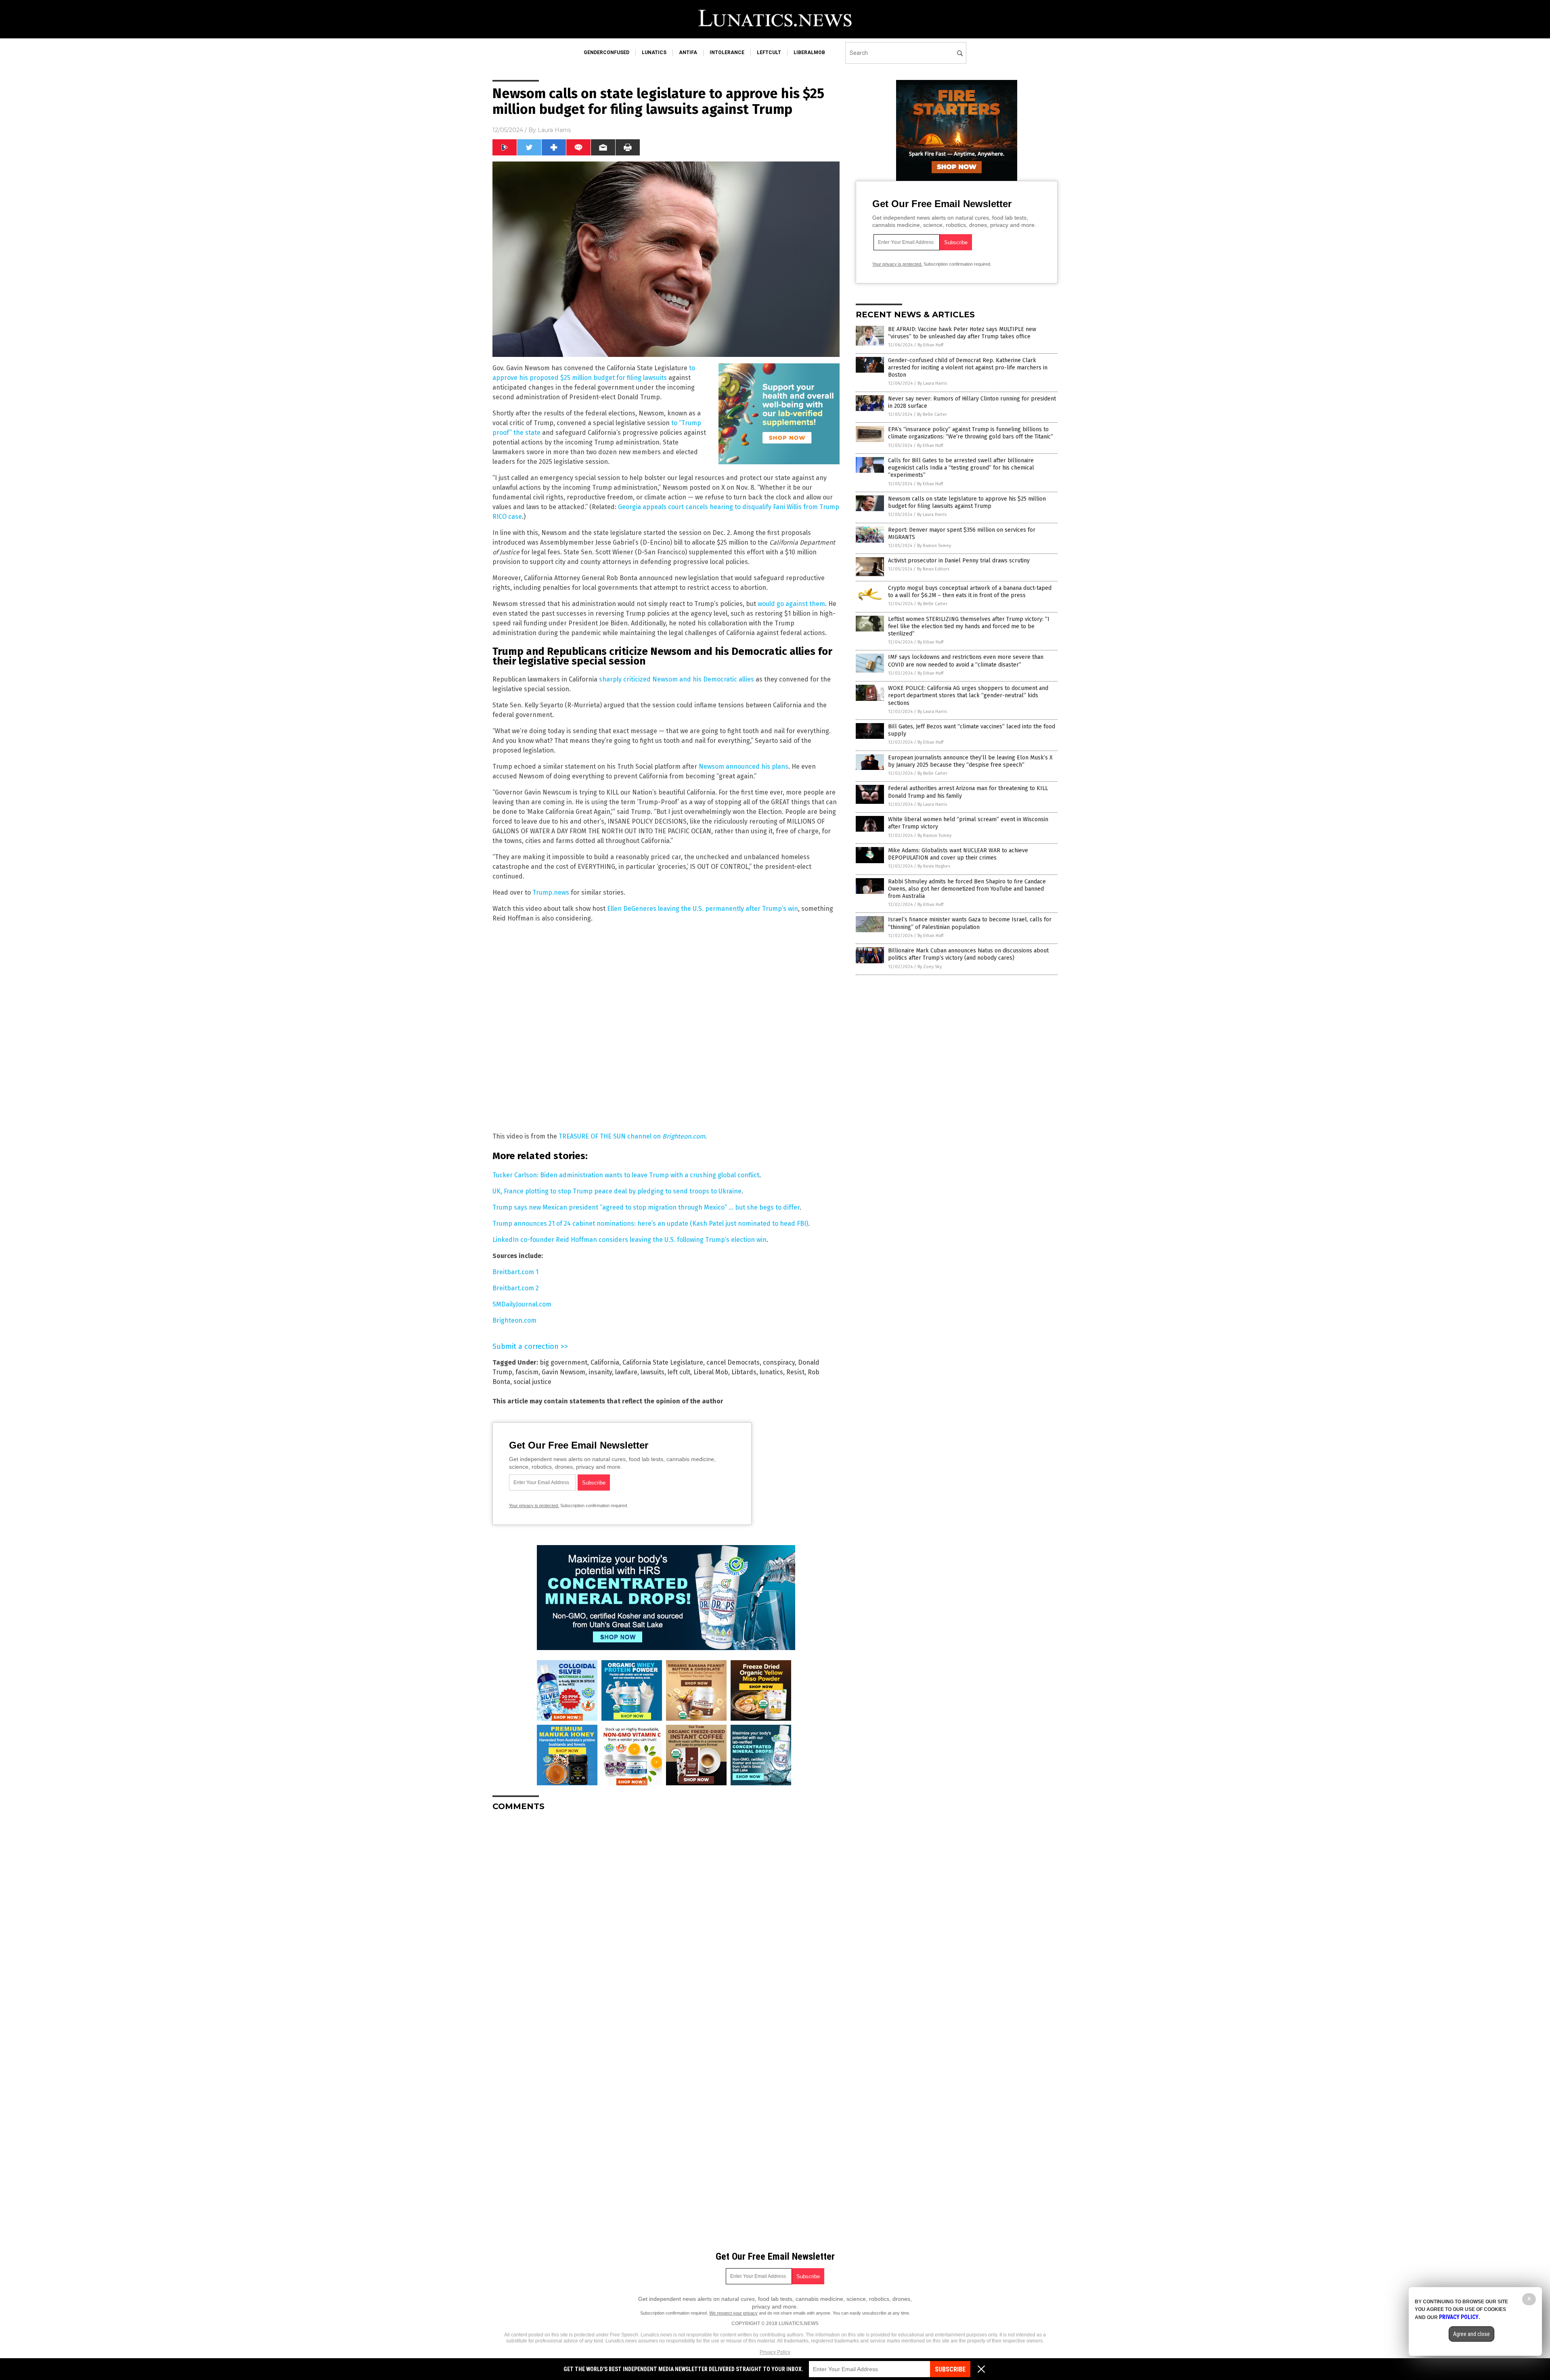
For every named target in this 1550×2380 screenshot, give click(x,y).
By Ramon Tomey (934, 546)
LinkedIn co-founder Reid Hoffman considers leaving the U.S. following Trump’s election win (629, 1240)
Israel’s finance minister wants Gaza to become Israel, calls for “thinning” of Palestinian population (970, 923)
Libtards (744, 1372)
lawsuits (652, 1372)
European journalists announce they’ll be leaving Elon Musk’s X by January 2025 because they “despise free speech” (970, 761)
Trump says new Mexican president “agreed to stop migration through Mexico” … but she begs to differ (646, 1207)
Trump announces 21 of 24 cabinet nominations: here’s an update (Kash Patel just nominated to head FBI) (650, 1224)
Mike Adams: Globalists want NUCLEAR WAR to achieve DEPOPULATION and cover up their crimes (958, 854)
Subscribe (950, 2369)
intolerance (727, 52)
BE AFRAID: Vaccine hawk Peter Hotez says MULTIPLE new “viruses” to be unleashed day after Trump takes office (962, 333)
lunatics (654, 52)
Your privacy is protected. (534, 1506)
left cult (679, 1372)
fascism (527, 1372)
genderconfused (606, 52)
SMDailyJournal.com (522, 1304)
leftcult (769, 52)
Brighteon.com (514, 1320)
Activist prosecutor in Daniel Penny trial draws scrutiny (959, 561)
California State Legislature (663, 1362)
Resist (795, 1372)
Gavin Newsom (563, 1372)
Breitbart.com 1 (515, 1272)
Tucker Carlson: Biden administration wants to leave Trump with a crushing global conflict (626, 1175)
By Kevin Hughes (934, 866)
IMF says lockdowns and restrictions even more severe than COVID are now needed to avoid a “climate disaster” (966, 661)
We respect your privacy (733, 2313)
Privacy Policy (775, 2352)
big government (563, 1362)
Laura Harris (554, 130)
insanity (600, 1372)
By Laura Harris (932, 383)
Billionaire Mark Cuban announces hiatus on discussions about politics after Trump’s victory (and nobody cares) (968, 954)
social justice (532, 1382)
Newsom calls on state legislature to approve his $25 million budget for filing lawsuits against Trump (967, 502)
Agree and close (1471, 2334)
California (605, 1362)
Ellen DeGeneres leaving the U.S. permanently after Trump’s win (703, 909)
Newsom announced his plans (744, 766)
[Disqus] (666, 1919)
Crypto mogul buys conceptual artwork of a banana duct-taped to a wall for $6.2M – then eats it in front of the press (970, 592)
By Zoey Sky (930, 967)
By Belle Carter (932, 414)
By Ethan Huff (930, 345)
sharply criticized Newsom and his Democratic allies (677, 679)
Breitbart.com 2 (516, 1288)
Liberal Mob (711, 1372)
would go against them (791, 604)
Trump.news (551, 892)
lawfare (626, 1372)
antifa (688, 52)
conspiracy (779, 1362)
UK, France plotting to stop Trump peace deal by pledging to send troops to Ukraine (617, 1191)
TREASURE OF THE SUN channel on (632, 1136)
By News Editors (933, 569)
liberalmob (809, 52)
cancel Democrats (733, 1362)
